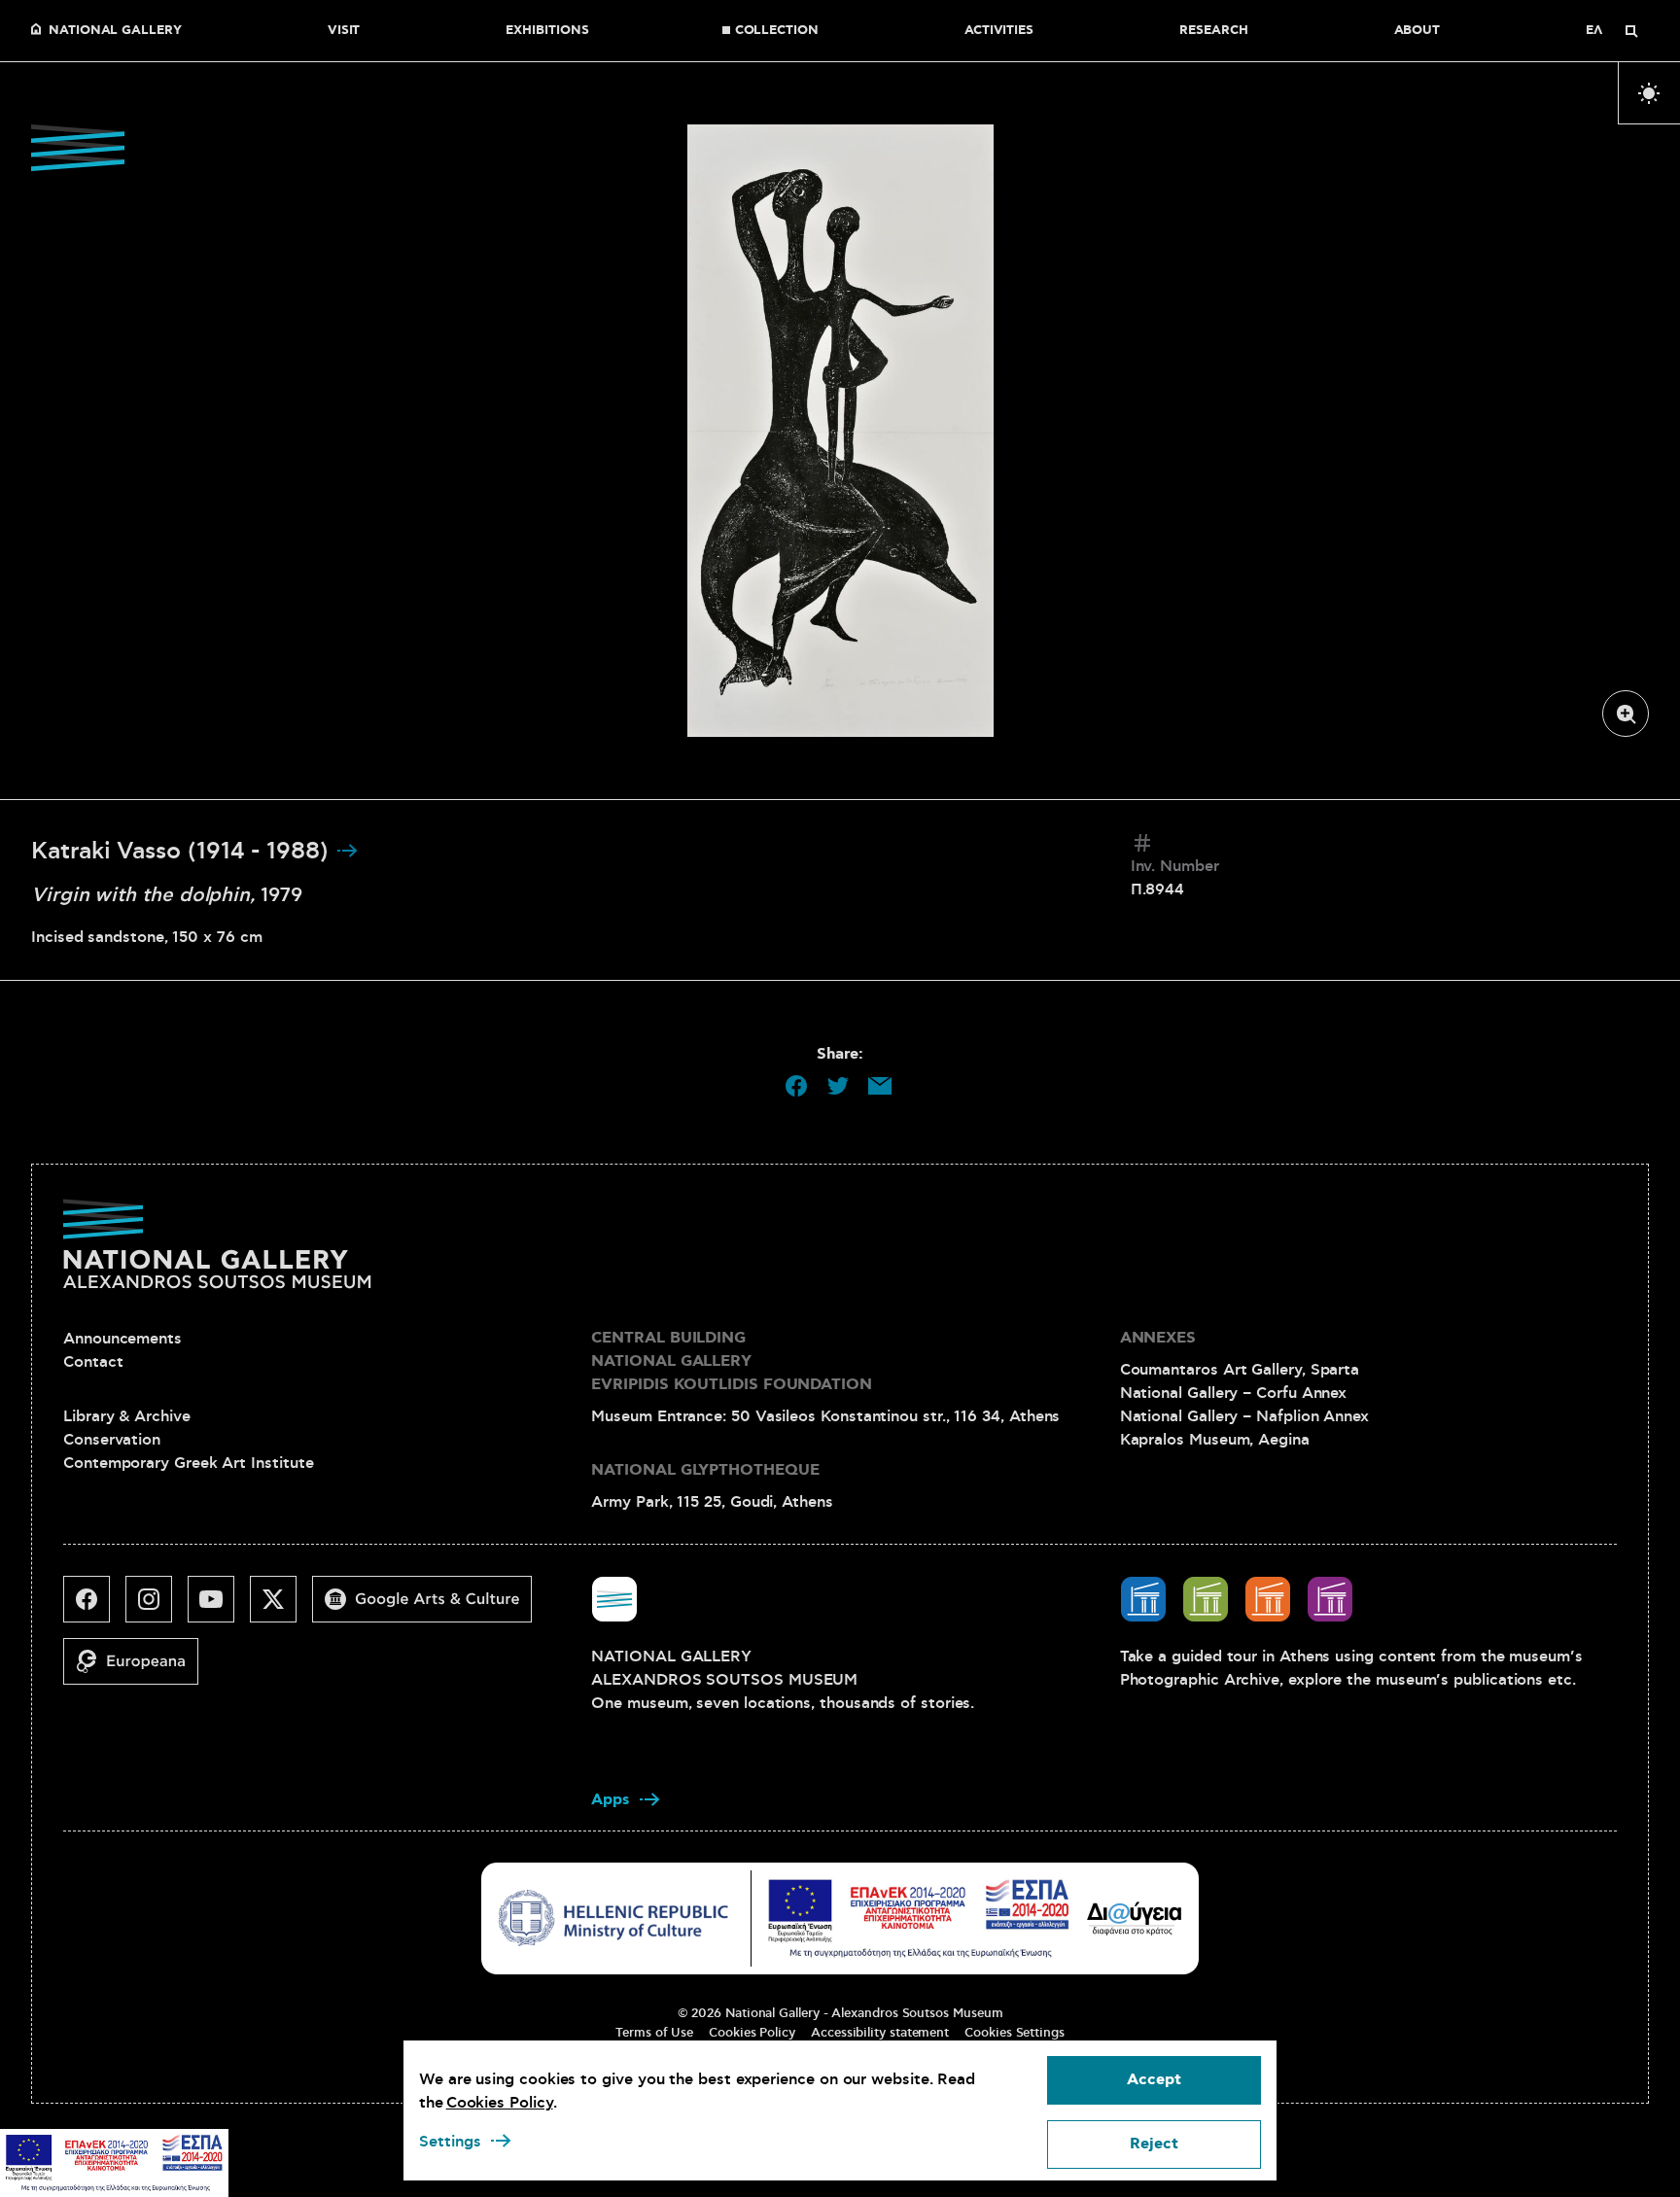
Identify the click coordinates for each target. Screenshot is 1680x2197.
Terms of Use (654, 2033)
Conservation (112, 1440)
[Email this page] (880, 1086)
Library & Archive (127, 1416)
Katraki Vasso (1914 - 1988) (183, 852)
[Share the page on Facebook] (796, 1086)
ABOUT (1417, 31)
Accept (1154, 2080)
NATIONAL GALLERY (115, 31)
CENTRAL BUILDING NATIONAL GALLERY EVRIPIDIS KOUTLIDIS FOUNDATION (732, 1361)
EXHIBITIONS (547, 31)
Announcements (122, 1339)
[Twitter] (281, 1607)
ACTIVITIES (999, 31)
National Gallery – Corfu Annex (1234, 1393)
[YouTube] (219, 1607)
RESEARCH (1213, 31)
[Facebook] (94, 1607)
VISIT (344, 31)
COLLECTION (777, 31)
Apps (611, 1800)
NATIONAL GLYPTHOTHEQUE (705, 1470)
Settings (450, 2142)
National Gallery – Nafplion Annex (1244, 1416)
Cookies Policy (752, 2033)
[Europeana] (139, 1669)
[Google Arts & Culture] (430, 1607)
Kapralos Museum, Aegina (1215, 1440)
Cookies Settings (1015, 2033)
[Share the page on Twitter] (838, 1086)
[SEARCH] (1631, 31)
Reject (1154, 2144)
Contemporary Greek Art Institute (188, 1463)
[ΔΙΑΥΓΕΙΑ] (1135, 1918)
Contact (93, 1362)
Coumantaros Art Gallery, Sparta (1240, 1370)
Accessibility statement (880, 2033)
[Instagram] (157, 1607)
